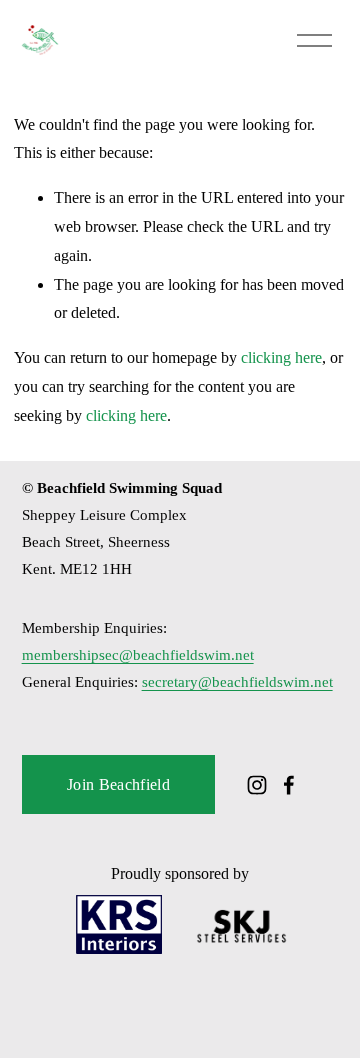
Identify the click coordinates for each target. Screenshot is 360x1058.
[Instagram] (257, 785)
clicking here (281, 357)
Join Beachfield (118, 784)
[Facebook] (289, 785)
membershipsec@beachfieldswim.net (138, 655)
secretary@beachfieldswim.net (237, 682)
